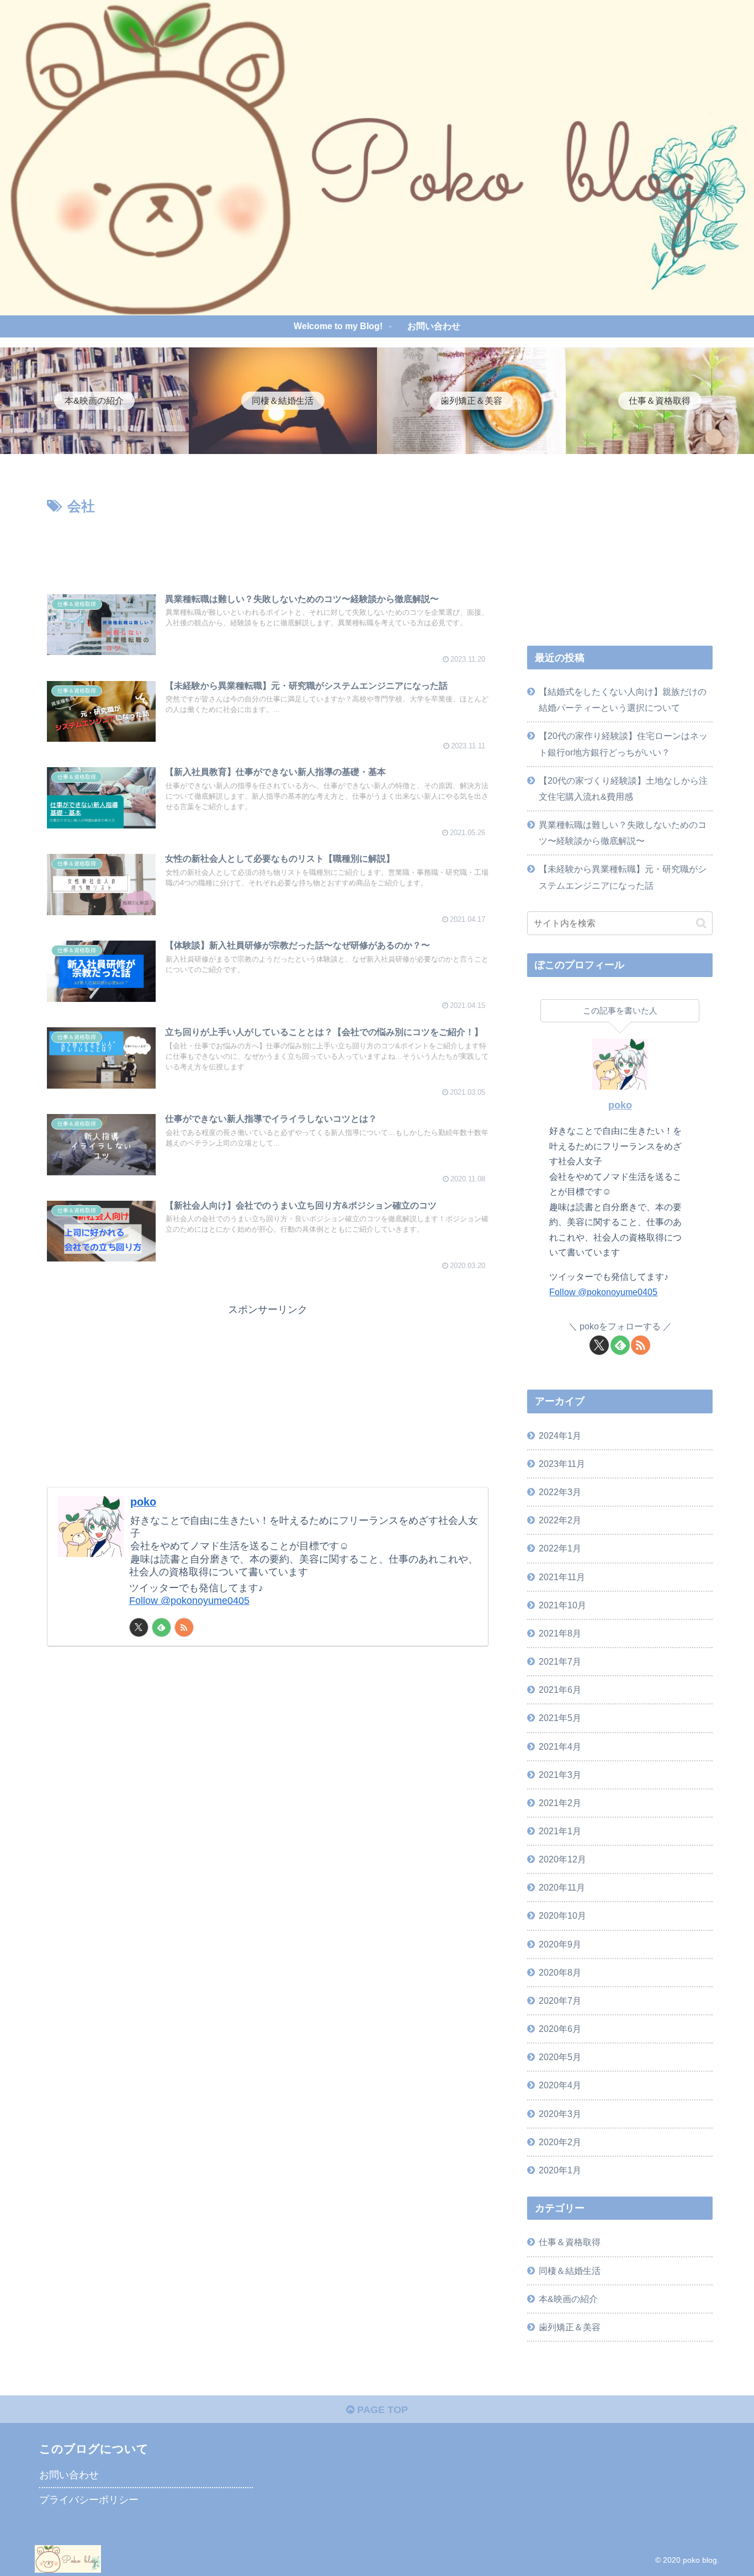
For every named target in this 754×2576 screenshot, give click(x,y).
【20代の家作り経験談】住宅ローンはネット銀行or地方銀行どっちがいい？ (623, 744)
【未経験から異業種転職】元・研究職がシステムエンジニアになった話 (623, 877)
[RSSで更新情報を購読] (184, 1627)
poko (143, 1502)
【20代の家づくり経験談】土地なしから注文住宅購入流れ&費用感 (623, 788)
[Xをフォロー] (139, 1627)
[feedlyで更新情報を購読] (161, 1627)
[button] (701, 923)
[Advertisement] (268, 548)
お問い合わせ (69, 2475)
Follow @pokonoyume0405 (189, 1601)
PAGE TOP (381, 2410)
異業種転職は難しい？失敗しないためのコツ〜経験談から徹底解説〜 (623, 833)
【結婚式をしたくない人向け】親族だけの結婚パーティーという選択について (623, 700)
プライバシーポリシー (89, 2500)
